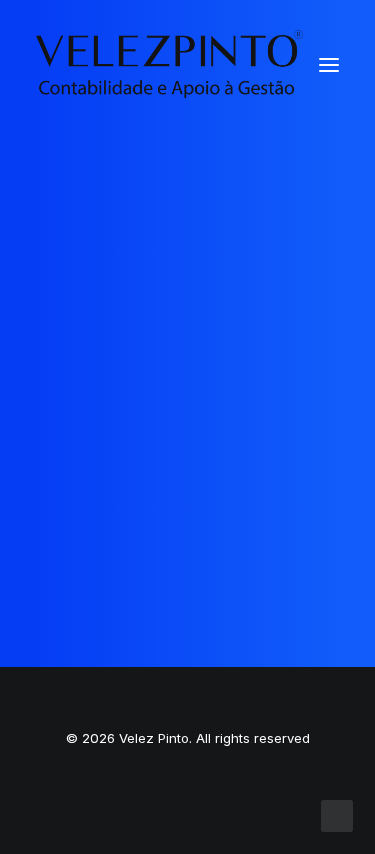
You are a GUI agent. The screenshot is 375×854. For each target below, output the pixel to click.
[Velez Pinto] (169, 64)
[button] (329, 64)
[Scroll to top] (337, 814)
